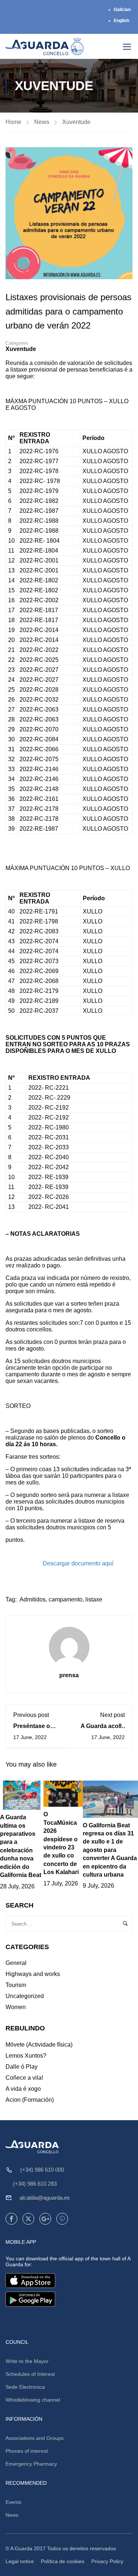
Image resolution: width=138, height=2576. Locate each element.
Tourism (16, 1985)
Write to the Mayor (27, 2361)
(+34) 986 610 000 (42, 2170)
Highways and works (33, 1974)
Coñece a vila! (24, 2078)
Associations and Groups (35, 2438)
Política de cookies (63, 2561)
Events (13, 2502)
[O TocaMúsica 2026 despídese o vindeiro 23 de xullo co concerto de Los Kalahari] (63, 1793)
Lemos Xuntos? (26, 2056)
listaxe (94, 1599)
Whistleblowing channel (33, 2400)
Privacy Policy (107, 2561)
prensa (69, 1675)
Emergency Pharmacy (31, 2464)
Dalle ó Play (22, 2067)
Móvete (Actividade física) (39, 2045)
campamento (66, 1599)
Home (13, 122)
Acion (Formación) (30, 2100)
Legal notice (20, 2561)
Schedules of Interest (30, 2374)
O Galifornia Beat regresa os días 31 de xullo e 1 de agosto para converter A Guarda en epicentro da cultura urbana (110, 1850)
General (16, 1963)
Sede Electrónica (25, 2387)
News (42, 122)
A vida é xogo (23, 2089)
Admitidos (33, 1599)
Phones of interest (27, 2451)
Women (16, 2007)
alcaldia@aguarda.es (45, 2198)
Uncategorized (25, 1996)
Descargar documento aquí (78, 1563)
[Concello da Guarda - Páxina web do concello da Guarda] (45, 46)
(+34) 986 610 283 (35, 2184)
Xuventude (76, 122)
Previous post (31, 1715)
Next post (112, 1715)
